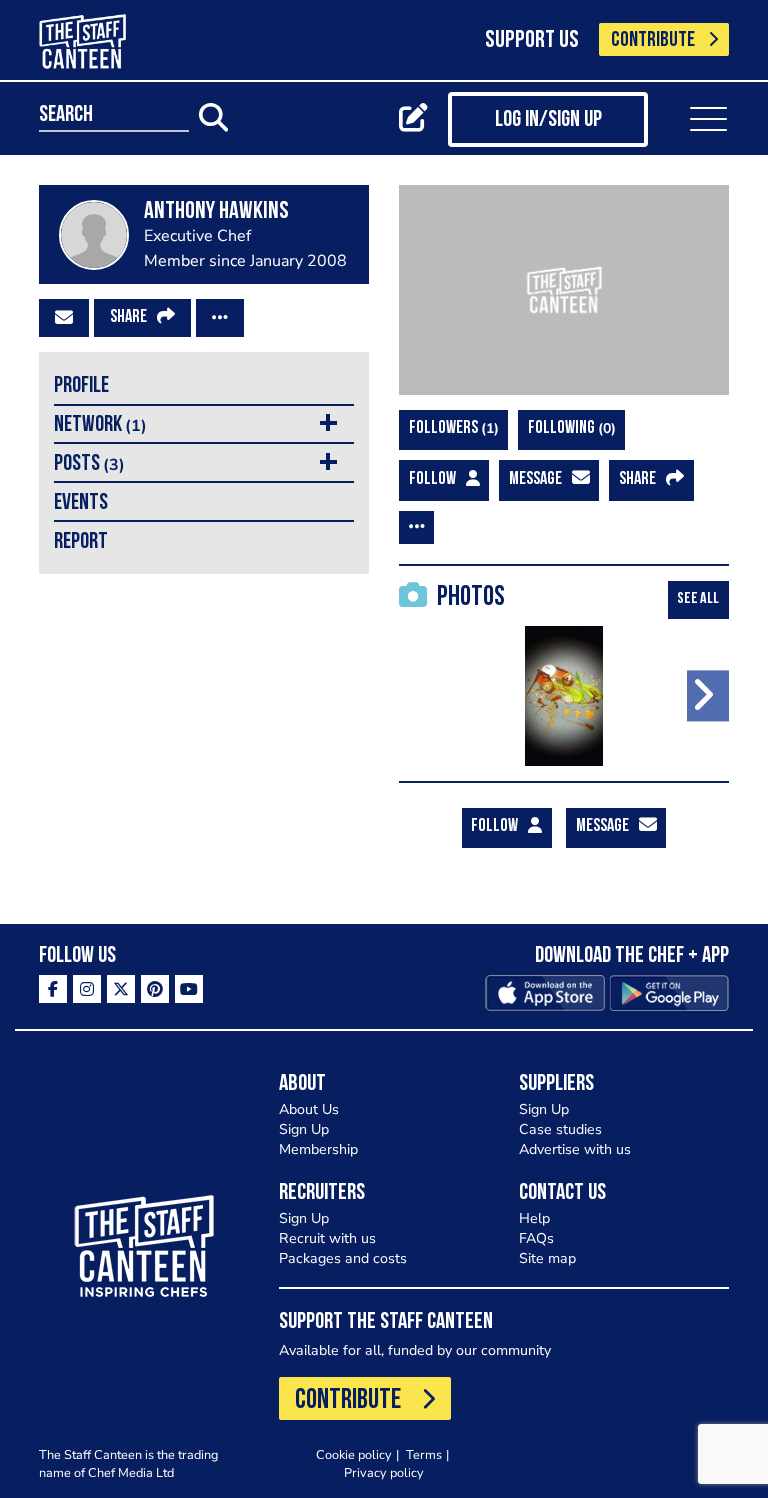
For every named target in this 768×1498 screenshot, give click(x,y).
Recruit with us (327, 1238)
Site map (547, 1258)
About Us (309, 1109)
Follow (432, 480)
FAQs (536, 1238)
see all (698, 599)
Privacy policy (384, 1472)
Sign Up (304, 1129)
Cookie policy (354, 1454)
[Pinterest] (155, 989)
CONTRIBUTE (653, 40)
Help (534, 1218)
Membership (318, 1149)
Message (535, 480)
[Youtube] (189, 989)
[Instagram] (87, 989)
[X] (121, 989)
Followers (451, 428)
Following (569, 428)
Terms (424, 1454)
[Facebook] (53, 989)
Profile (81, 386)
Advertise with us (575, 1149)
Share (128, 318)
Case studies (560, 1129)
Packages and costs (343, 1258)
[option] (564, 696)
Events (81, 503)
